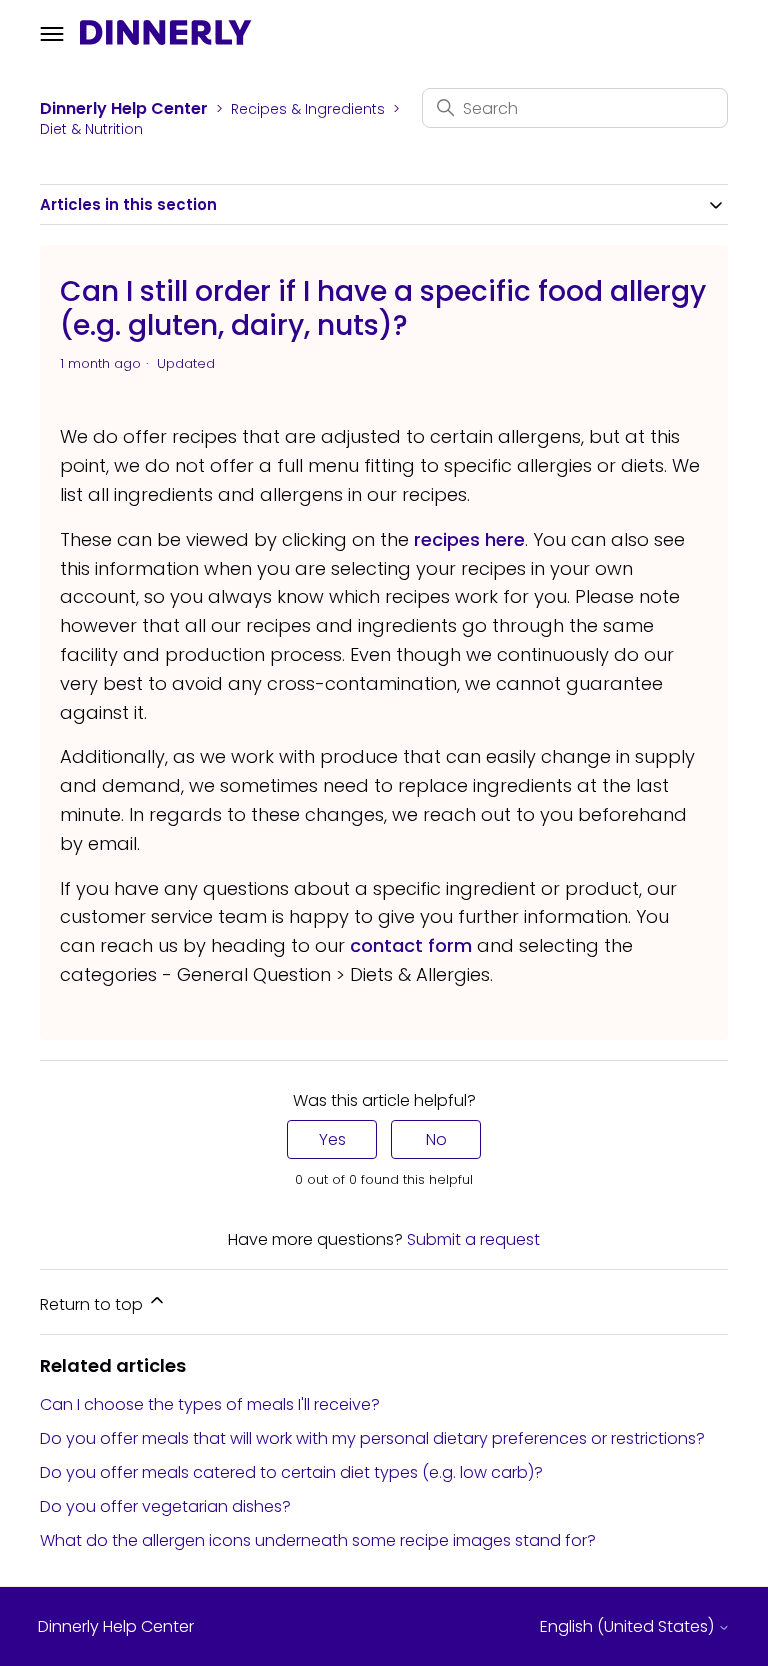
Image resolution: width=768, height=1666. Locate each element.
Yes (332, 1139)
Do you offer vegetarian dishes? (165, 1506)
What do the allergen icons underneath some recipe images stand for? (318, 1540)
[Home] (166, 38)
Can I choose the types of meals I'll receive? (210, 1404)
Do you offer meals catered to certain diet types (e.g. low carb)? (291, 1472)
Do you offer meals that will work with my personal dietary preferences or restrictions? (372, 1438)
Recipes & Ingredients (308, 109)
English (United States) (629, 1627)
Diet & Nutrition (91, 129)
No (436, 1139)
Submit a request (473, 1239)
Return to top (93, 1304)
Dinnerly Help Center (124, 108)
